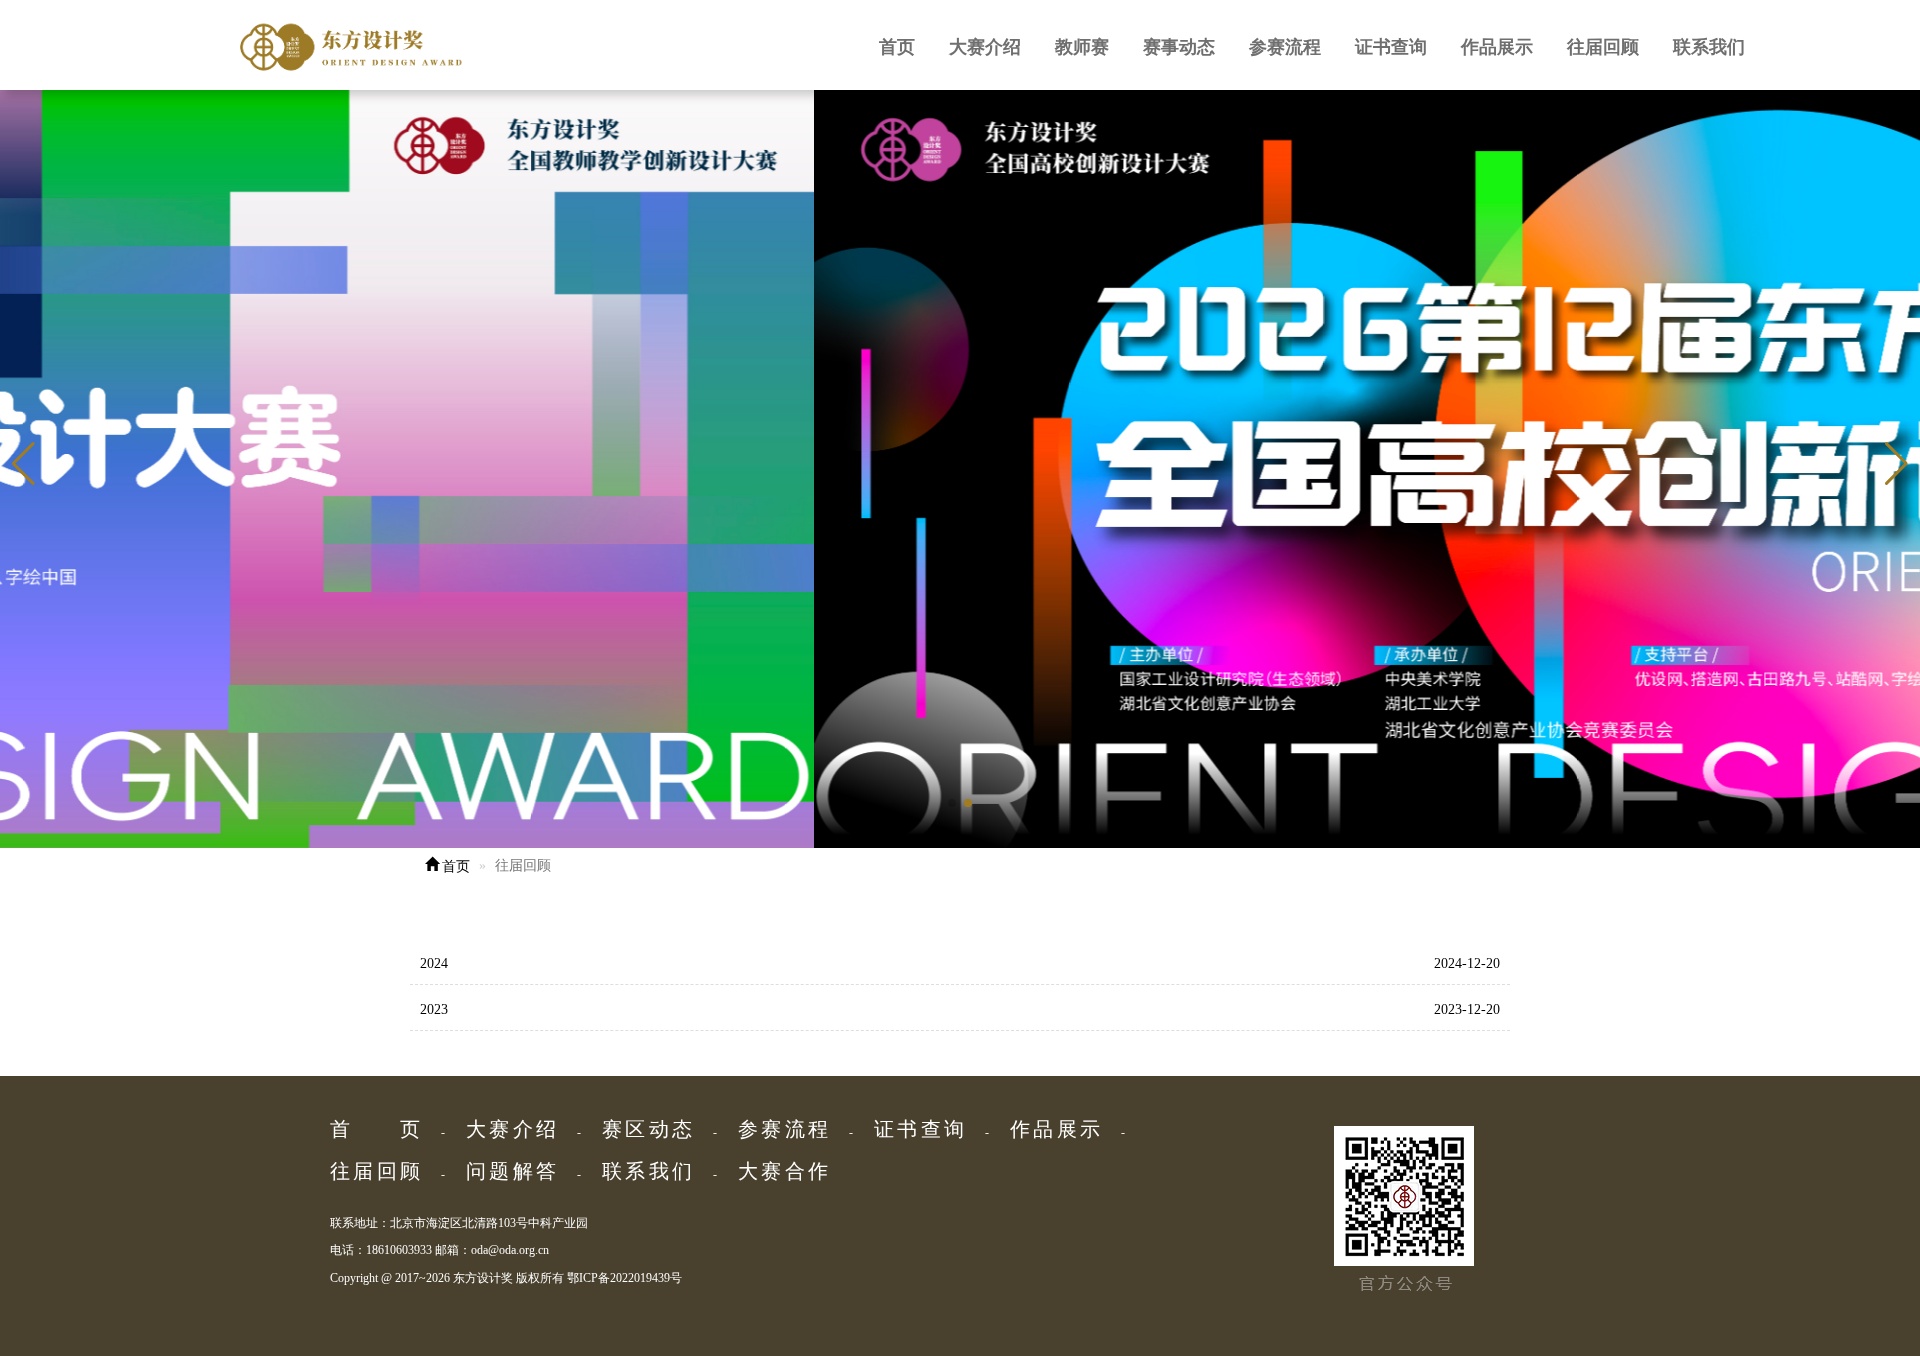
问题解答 (511, 1171)
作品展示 (1497, 47)
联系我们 (1709, 47)
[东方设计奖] (452, 45)
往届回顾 (1603, 47)
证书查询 (1391, 47)
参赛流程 (1285, 47)
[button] (1896, 464)
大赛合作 (783, 1171)
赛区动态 (647, 1129)
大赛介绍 (985, 47)
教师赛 (1082, 47)
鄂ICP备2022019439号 (624, 1278)
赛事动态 (1179, 47)
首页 (897, 47)
